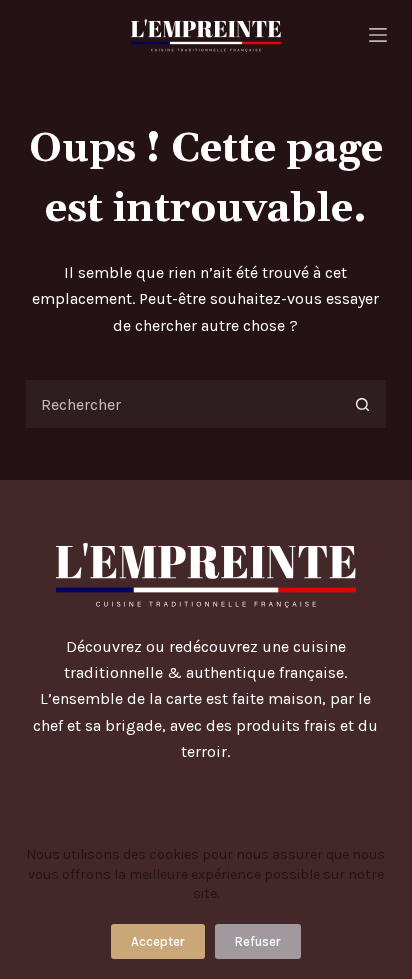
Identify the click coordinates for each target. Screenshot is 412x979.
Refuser (258, 941)
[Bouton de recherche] (362, 404)
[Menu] (378, 35)
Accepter (158, 941)
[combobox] (182, 404)
